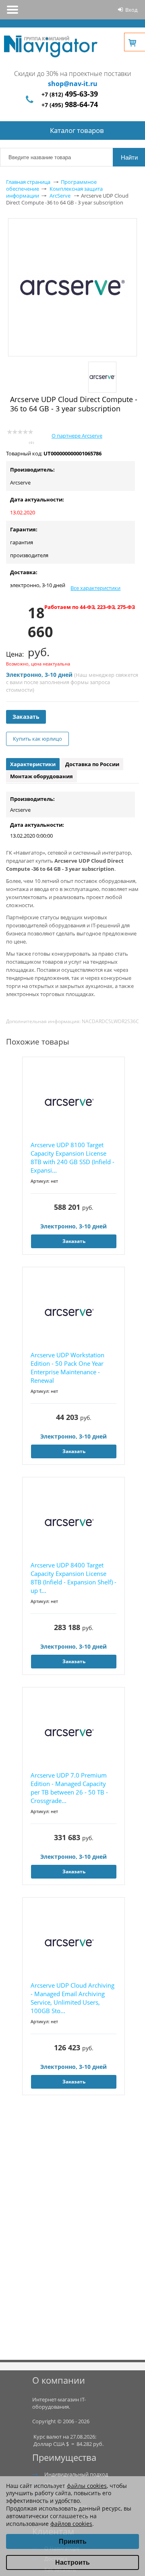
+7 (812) (70, 94)
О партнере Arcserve (77, 436)
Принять (73, 2541)
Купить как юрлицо (37, 739)
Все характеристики (95, 588)
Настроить (72, 2562)
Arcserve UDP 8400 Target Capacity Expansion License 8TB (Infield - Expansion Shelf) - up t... (74, 1578)
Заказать (26, 717)
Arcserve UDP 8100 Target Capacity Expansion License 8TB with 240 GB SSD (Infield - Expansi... (72, 1157)
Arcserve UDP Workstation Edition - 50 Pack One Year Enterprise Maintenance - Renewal (67, 1368)
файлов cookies (71, 2524)
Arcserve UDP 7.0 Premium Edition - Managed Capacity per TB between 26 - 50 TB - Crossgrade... (69, 1788)
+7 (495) (70, 105)
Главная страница (28, 182)
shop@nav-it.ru (73, 84)
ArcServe (60, 196)
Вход (131, 10)
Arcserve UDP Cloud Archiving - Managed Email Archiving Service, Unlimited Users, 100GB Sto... (72, 1998)
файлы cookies (87, 2486)
